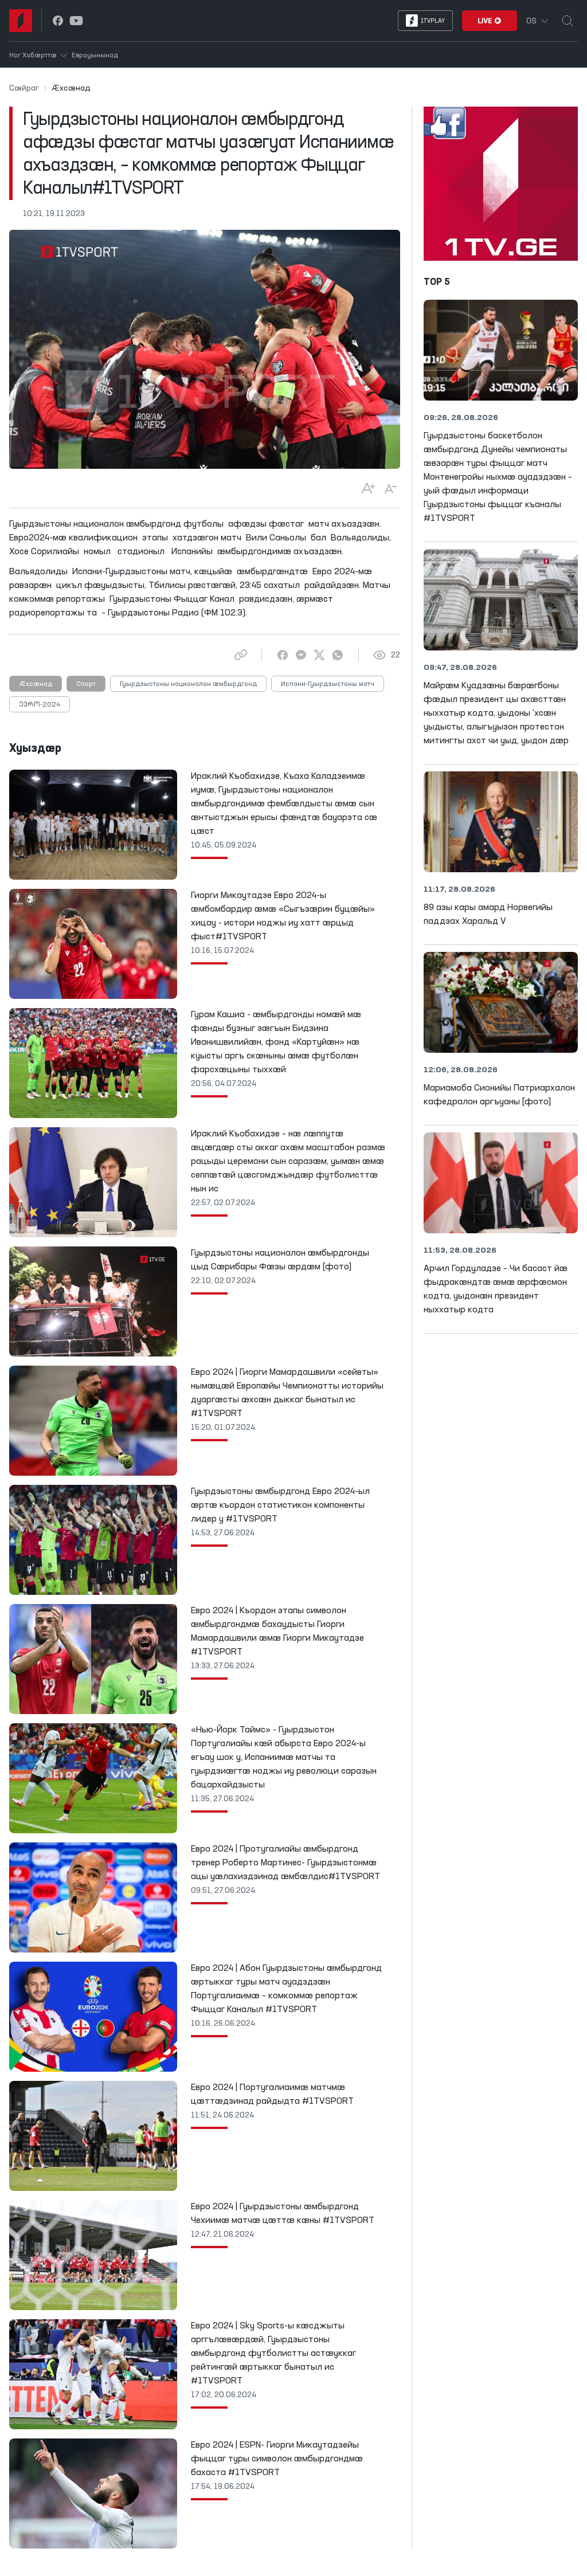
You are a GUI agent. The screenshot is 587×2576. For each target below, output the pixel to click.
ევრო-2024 (40, 705)
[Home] (21, 21)
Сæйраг (24, 88)
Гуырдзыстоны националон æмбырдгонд (188, 684)
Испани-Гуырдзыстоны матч (328, 684)
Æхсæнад (36, 684)
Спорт (86, 684)
